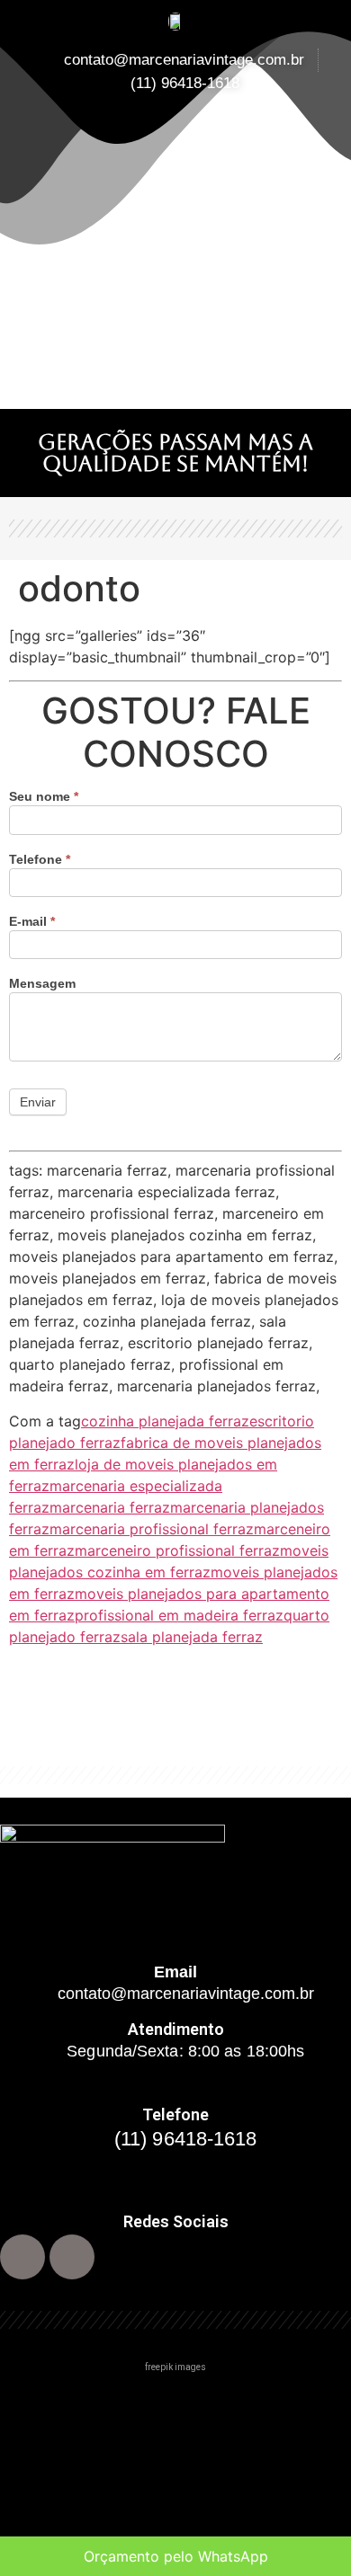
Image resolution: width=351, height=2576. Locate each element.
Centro (34, 2406)
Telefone (40, 860)
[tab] (175, 2406)
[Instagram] (72, 2257)
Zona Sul (40, 2481)
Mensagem (42, 984)
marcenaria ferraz (110, 1507)
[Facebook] (22, 2257)
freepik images (175, 2367)
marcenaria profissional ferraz (152, 1529)
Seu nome (44, 797)
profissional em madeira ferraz (179, 1615)
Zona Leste (50, 2519)
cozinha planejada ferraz (165, 1421)
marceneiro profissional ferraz (177, 1550)
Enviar (38, 1102)
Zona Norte (49, 2443)
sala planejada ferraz (192, 1637)
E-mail (32, 922)
